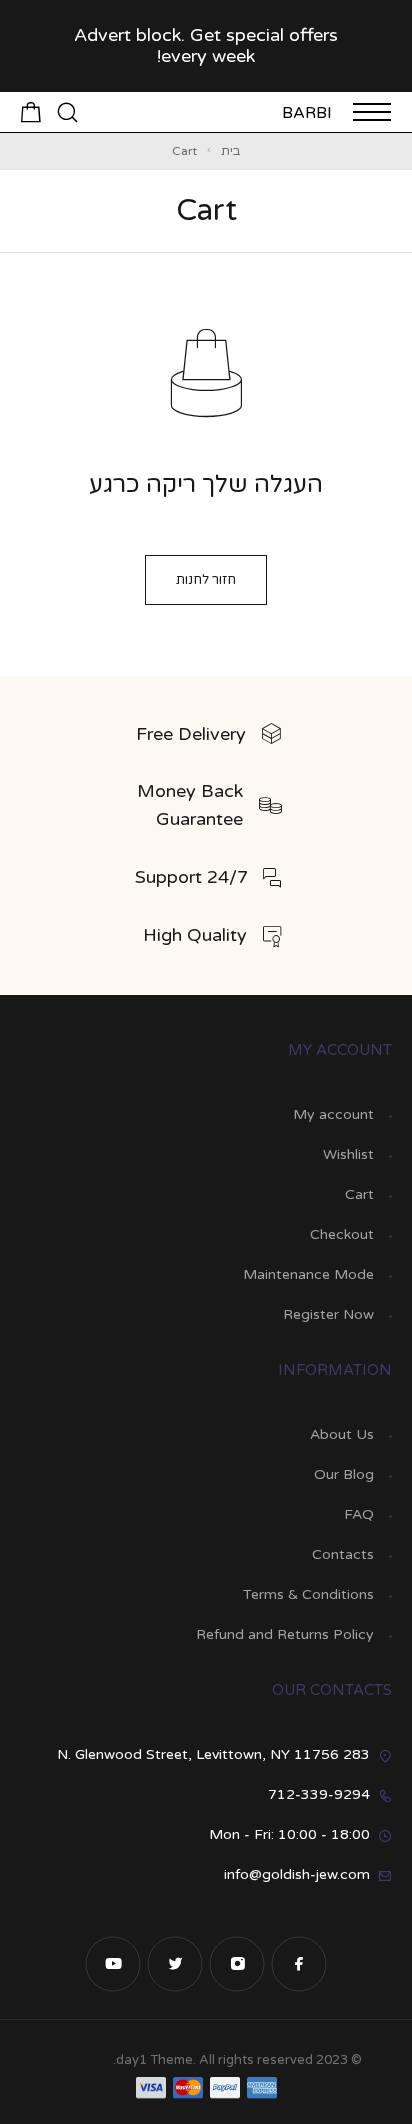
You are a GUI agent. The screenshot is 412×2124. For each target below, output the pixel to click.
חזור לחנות (206, 580)
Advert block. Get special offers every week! (206, 45)
